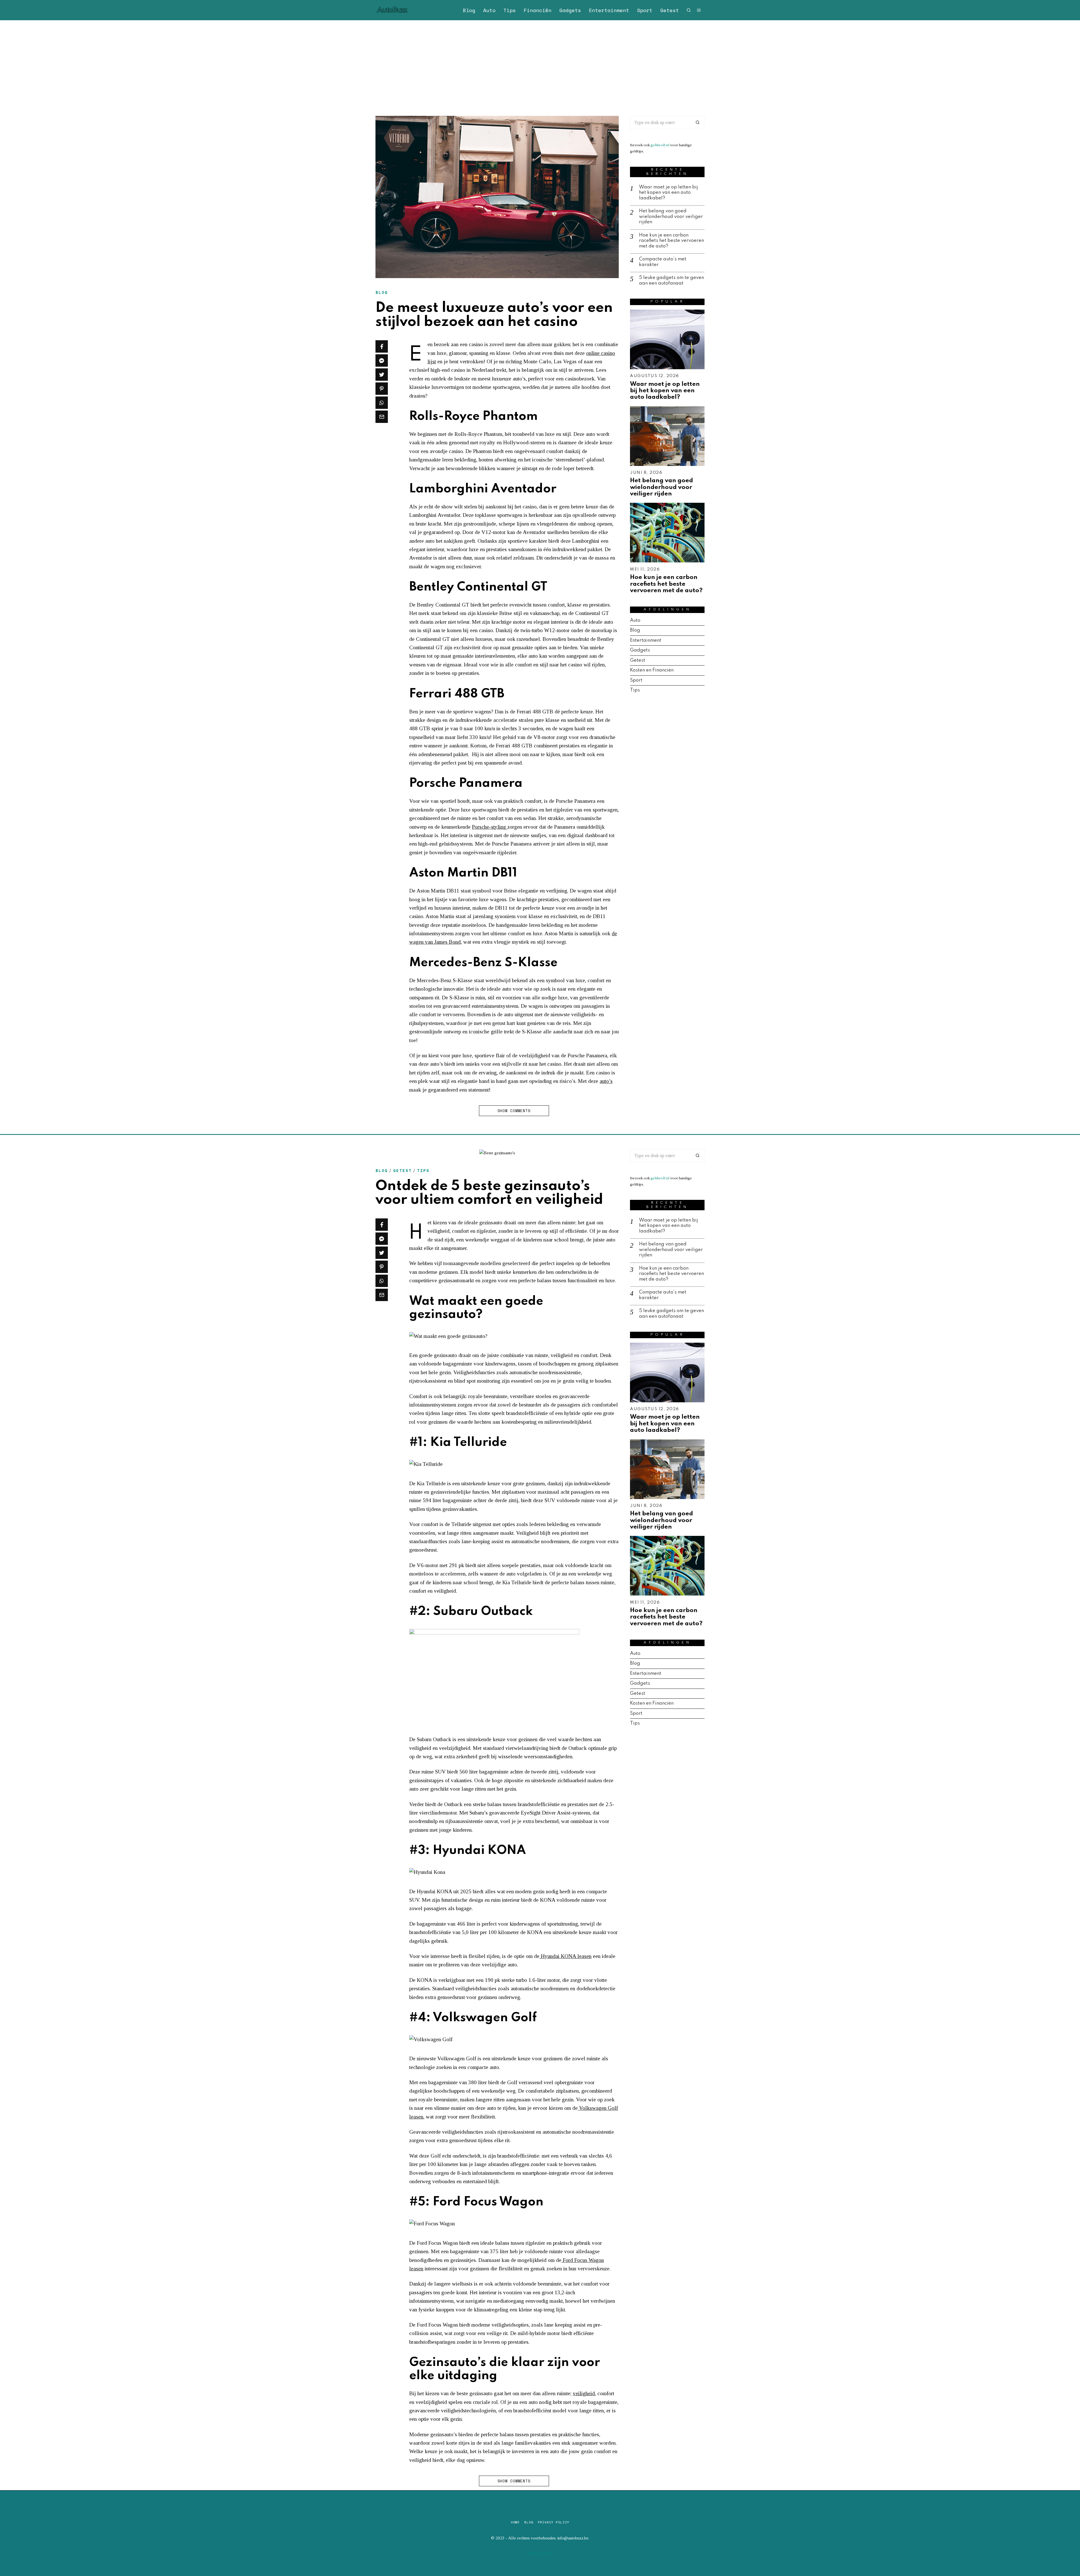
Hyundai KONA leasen (565, 1956)
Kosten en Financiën (652, 670)
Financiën (538, 10)
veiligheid (584, 2393)
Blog (469, 10)
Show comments (514, 1111)
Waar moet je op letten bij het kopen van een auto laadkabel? (669, 193)
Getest (670, 10)
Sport (645, 10)
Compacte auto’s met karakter (663, 262)
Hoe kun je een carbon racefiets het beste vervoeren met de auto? (671, 241)
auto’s (606, 1081)
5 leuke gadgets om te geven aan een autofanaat (671, 280)
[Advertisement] (540, 62)
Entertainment (609, 10)
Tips (510, 10)
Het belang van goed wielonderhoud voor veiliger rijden (671, 217)
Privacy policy (553, 2522)
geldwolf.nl (660, 145)
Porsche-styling (490, 827)
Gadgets (570, 10)
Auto (489, 10)
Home (515, 2522)
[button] (698, 123)
